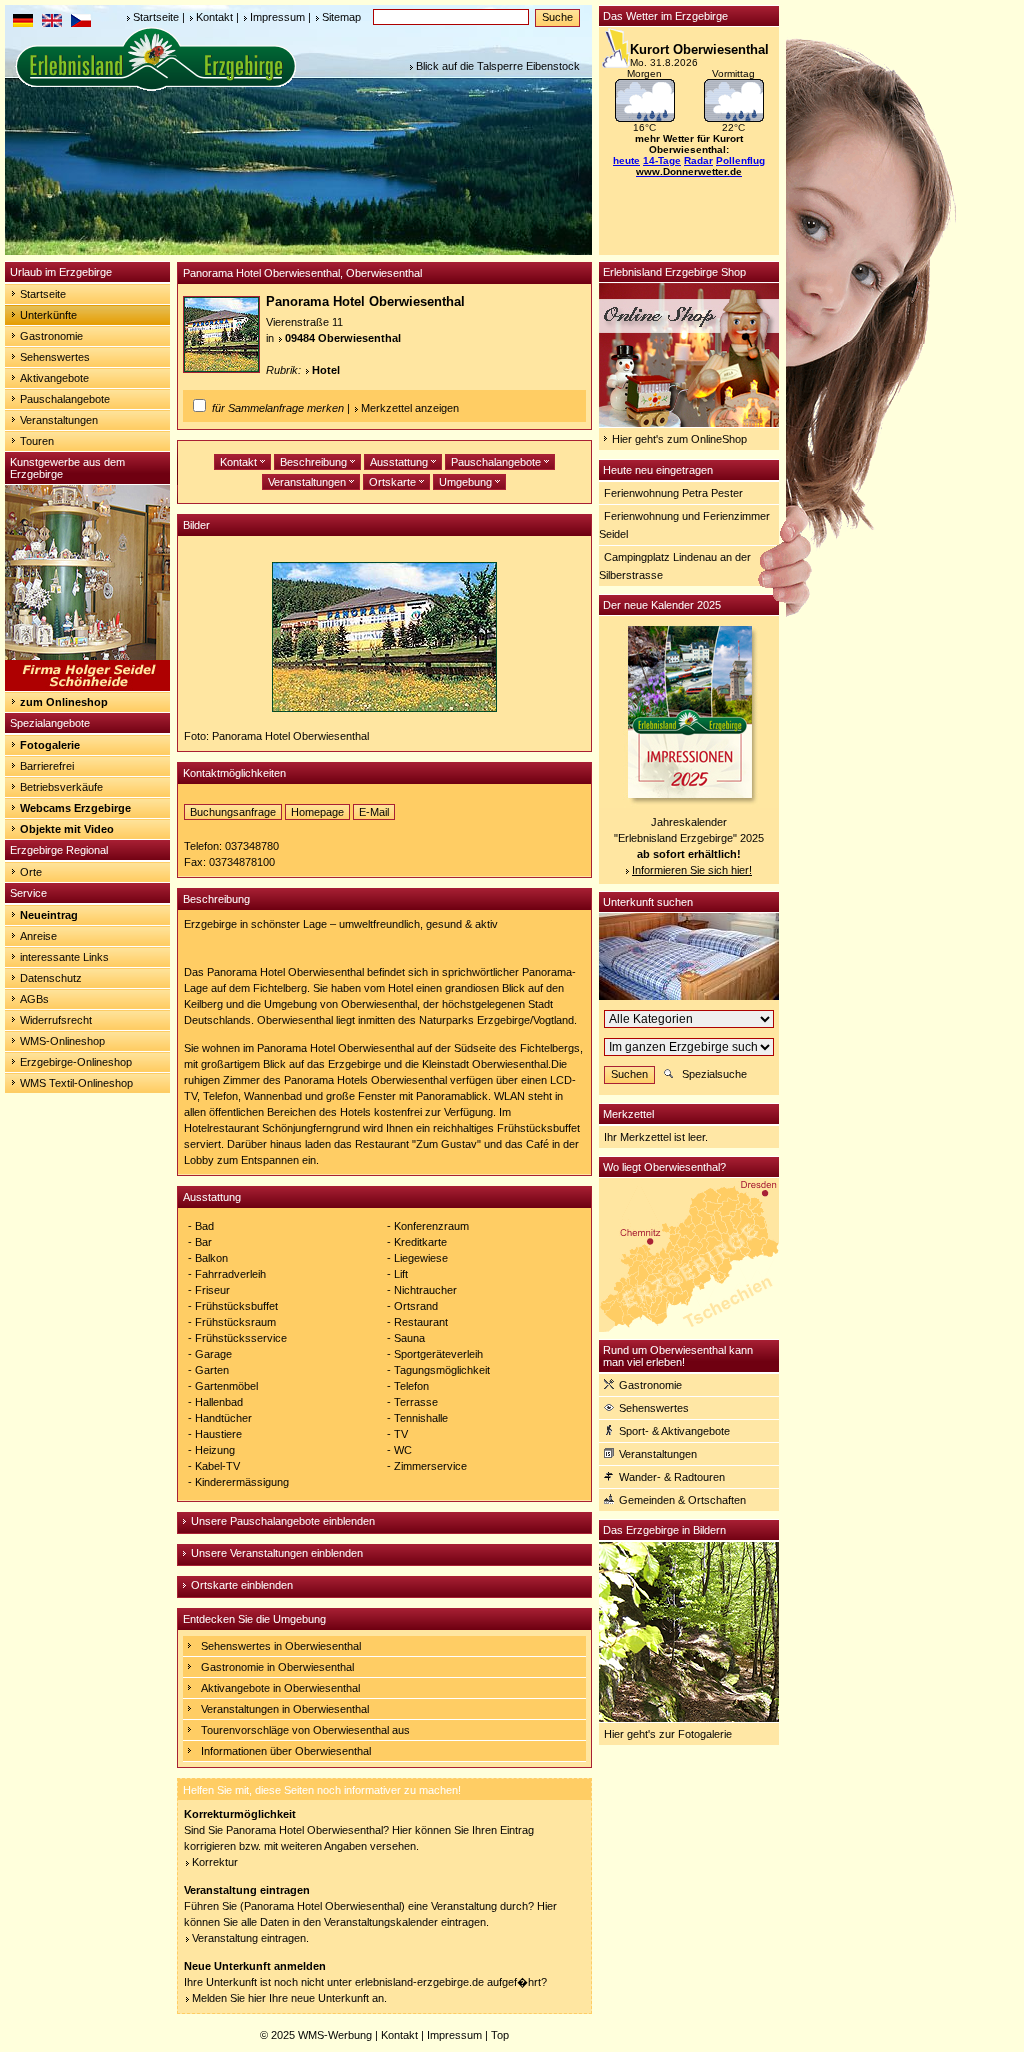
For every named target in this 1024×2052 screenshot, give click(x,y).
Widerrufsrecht (56, 1020)
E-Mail (374, 812)
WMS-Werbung (335, 2035)
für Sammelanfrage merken (278, 408)
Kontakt (214, 17)
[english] (52, 23)
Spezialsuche (714, 1074)
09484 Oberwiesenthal (343, 338)
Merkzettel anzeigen (410, 408)
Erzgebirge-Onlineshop (76, 1062)
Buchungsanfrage (233, 812)
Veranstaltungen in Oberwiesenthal (285, 1709)
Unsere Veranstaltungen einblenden (277, 1553)
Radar (698, 160)
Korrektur (215, 1862)
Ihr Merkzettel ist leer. (656, 1137)
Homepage (317, 812)
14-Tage (662, 160)
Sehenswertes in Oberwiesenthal (281, 1646)
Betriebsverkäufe (61, 787)
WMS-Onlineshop (62, 1041)
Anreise (38, 936)
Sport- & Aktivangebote (674, 1431)
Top (500, 2035)
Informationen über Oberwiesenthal (286, 1751)
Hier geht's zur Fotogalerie (668, 1734)
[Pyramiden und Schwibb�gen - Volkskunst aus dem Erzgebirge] (87, 687)
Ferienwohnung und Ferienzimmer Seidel (684, 525)
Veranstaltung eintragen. (250, 1938)
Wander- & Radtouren (672, 1477)
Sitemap (341, 17)
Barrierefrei (47, 766)
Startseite (156, 17)
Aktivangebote (54, 378)
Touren (37, 441)
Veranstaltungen (59, 420)
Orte (31, 872)
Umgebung (467, 482)
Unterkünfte (48, 315)
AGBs (34, 999)
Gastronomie (51, 336)
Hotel (326, 370)
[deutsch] (23, 23)
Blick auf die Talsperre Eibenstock (498, 66)
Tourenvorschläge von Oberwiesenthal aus (305, 1730)
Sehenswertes (55, 357)
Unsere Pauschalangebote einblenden (283, 1521)
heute (626, 160)
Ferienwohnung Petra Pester (673, 493)
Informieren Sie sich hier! (692, 870)
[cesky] (81, 23)
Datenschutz (51, 978)
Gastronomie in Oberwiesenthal (277, 1667)
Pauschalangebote (65, 399)
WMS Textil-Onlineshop (76, 1083)
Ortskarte (394, 482)
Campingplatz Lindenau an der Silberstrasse (675, 566)
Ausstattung (400, 462)
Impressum (277, 17)
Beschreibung (315, 462)
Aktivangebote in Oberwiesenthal (280, 1688)
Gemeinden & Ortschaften (682, 1500)
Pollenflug (740, 160)
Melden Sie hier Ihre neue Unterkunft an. (289, 1998)
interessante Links (64, 957)
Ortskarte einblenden (242, 1585)
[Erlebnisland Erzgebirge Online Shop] (689, 423)
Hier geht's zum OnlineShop (679, 439)
